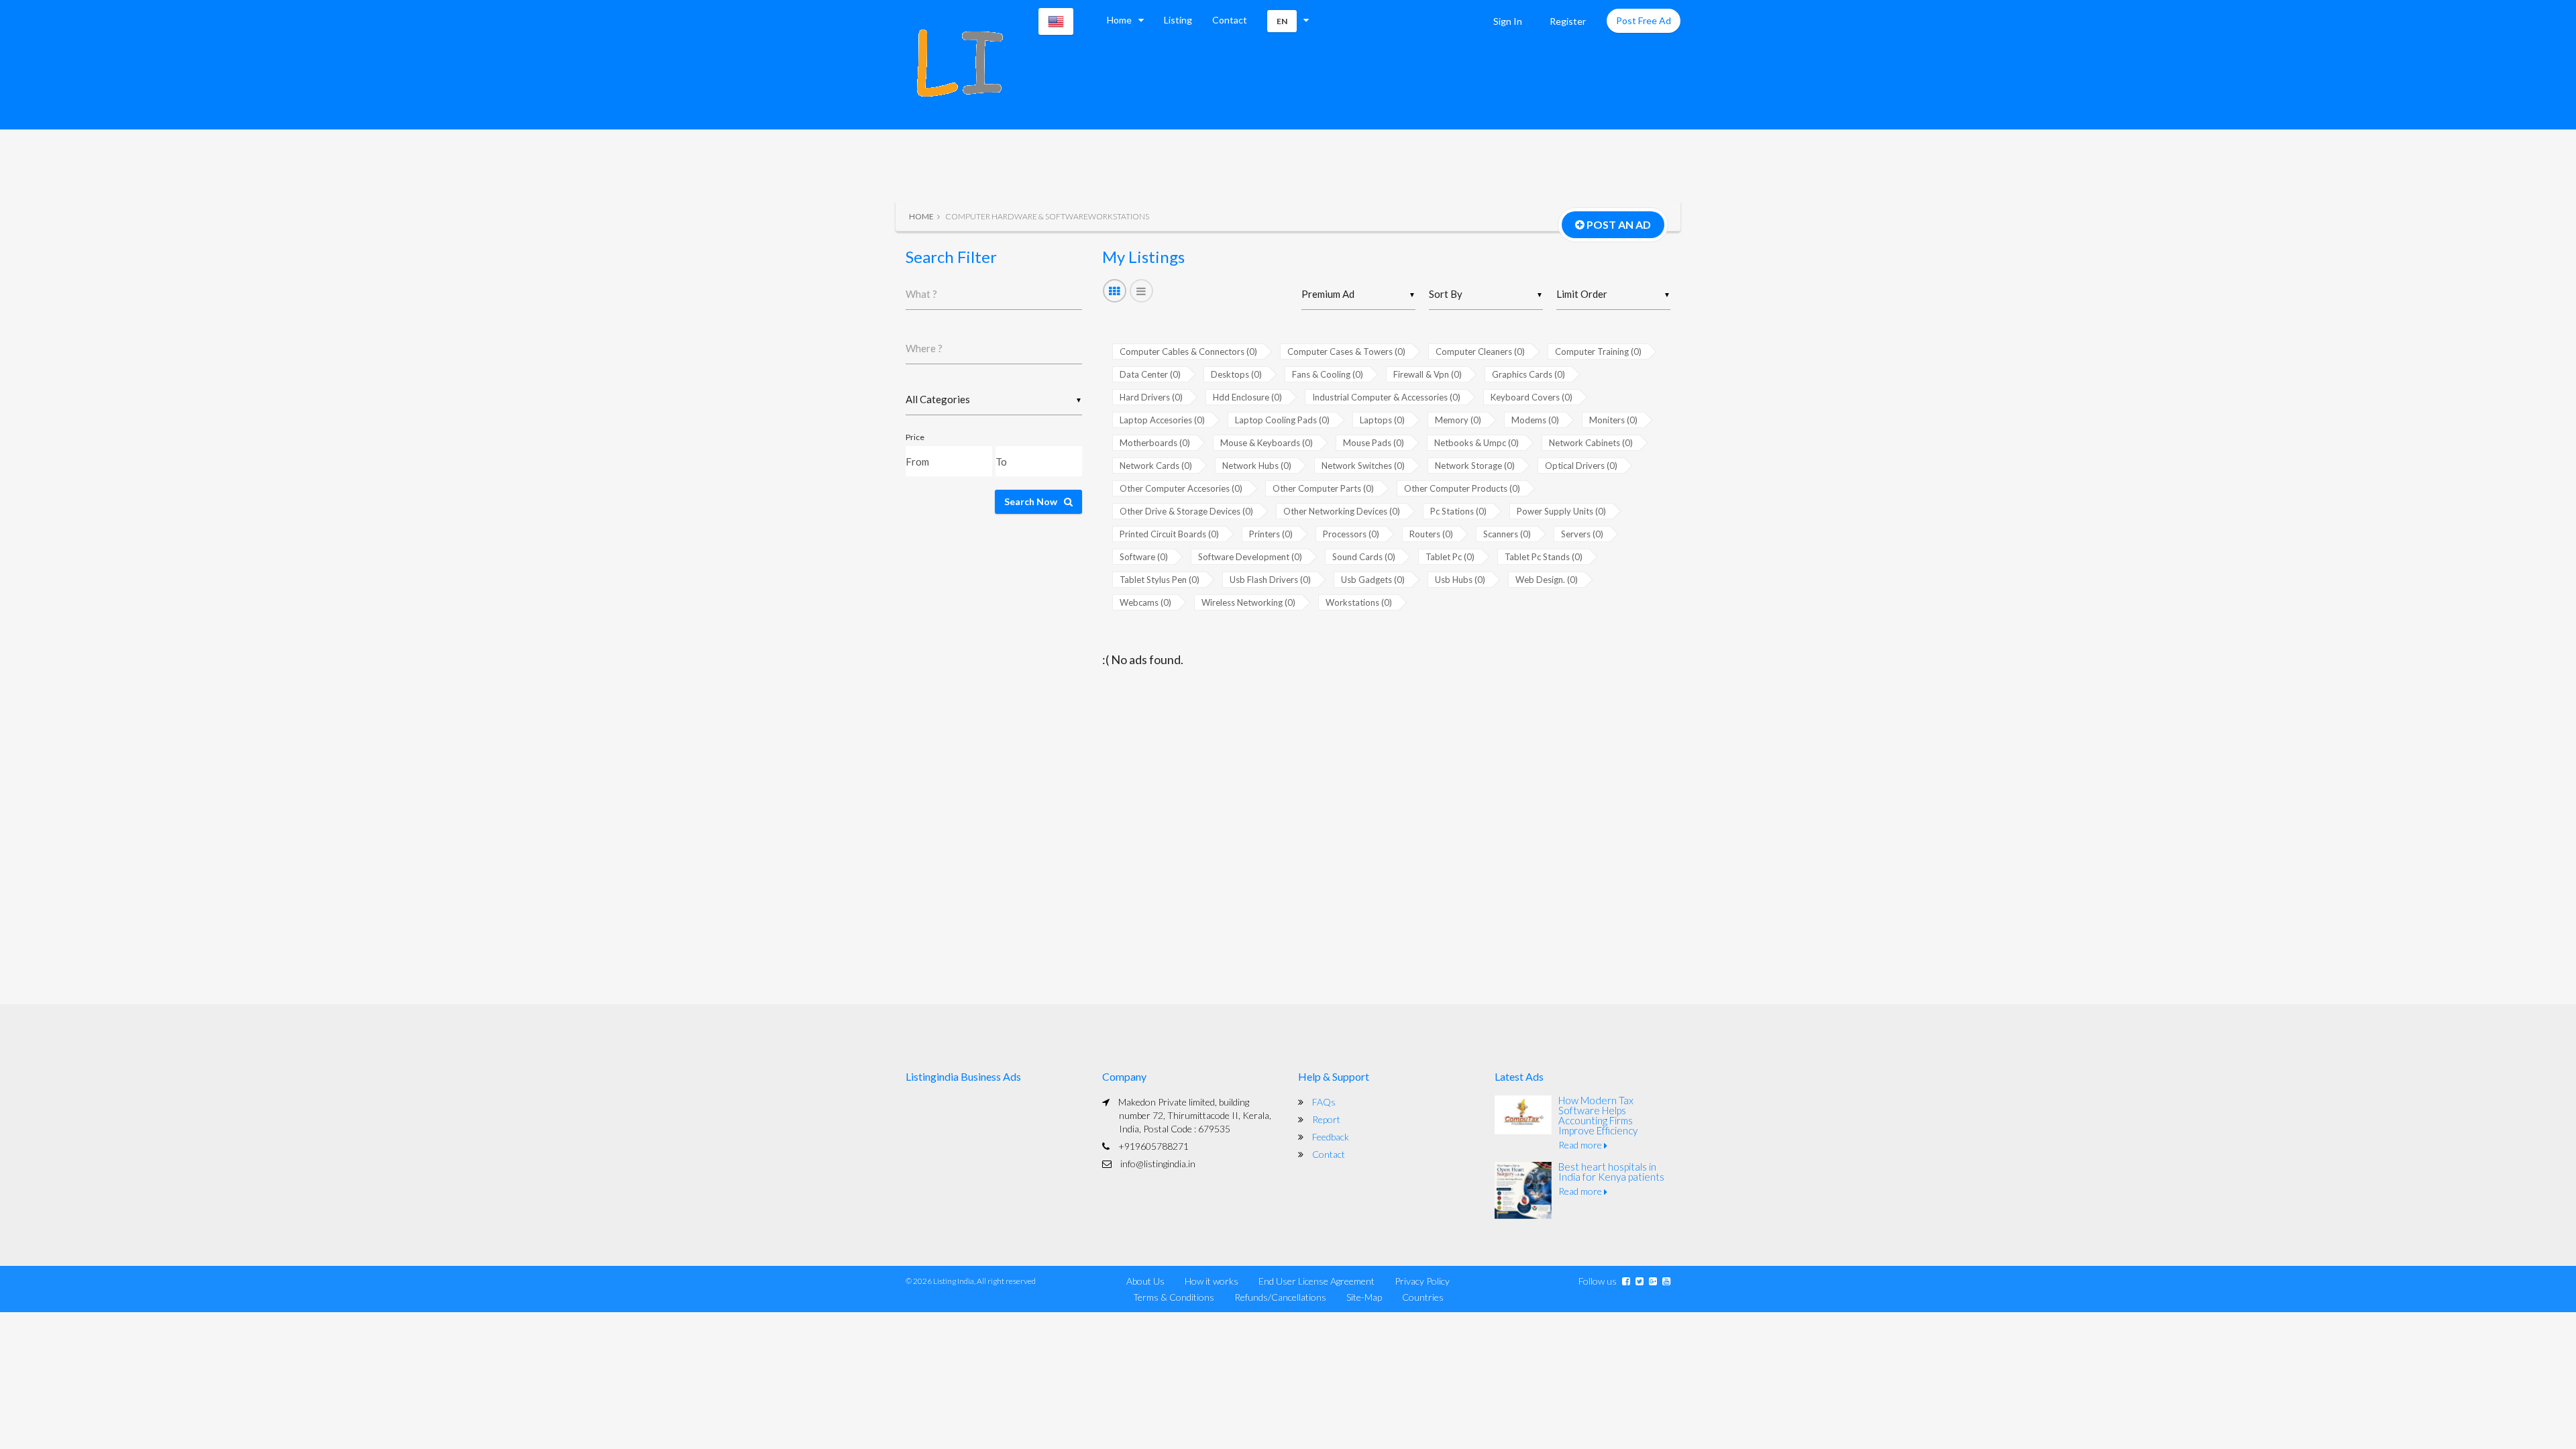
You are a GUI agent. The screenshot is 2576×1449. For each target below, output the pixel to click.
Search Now (1031, 501)
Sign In (1508, 21)
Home (1119, 20)
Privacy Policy (1422, 1281)
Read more (1581, 1145)
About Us (1145, 1281)
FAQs (1324, 1102)
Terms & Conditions (1174, 1297)
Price (915, 437)
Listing (1178, 20)
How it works (1212, 1281)
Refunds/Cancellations (1280, 1297)
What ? (921, 294)
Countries (1423, 1297)
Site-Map (1364, 1297)
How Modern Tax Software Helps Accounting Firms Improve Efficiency (1598, 1115)
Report (1326, 1119)
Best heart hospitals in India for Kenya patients (1611, 1172)
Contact (1230, 20)
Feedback (1331, 1137)
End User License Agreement (1317, 1281)
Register (1568, 21)
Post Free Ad (1644, 20)
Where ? (924, 348)
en (1282, 21)
